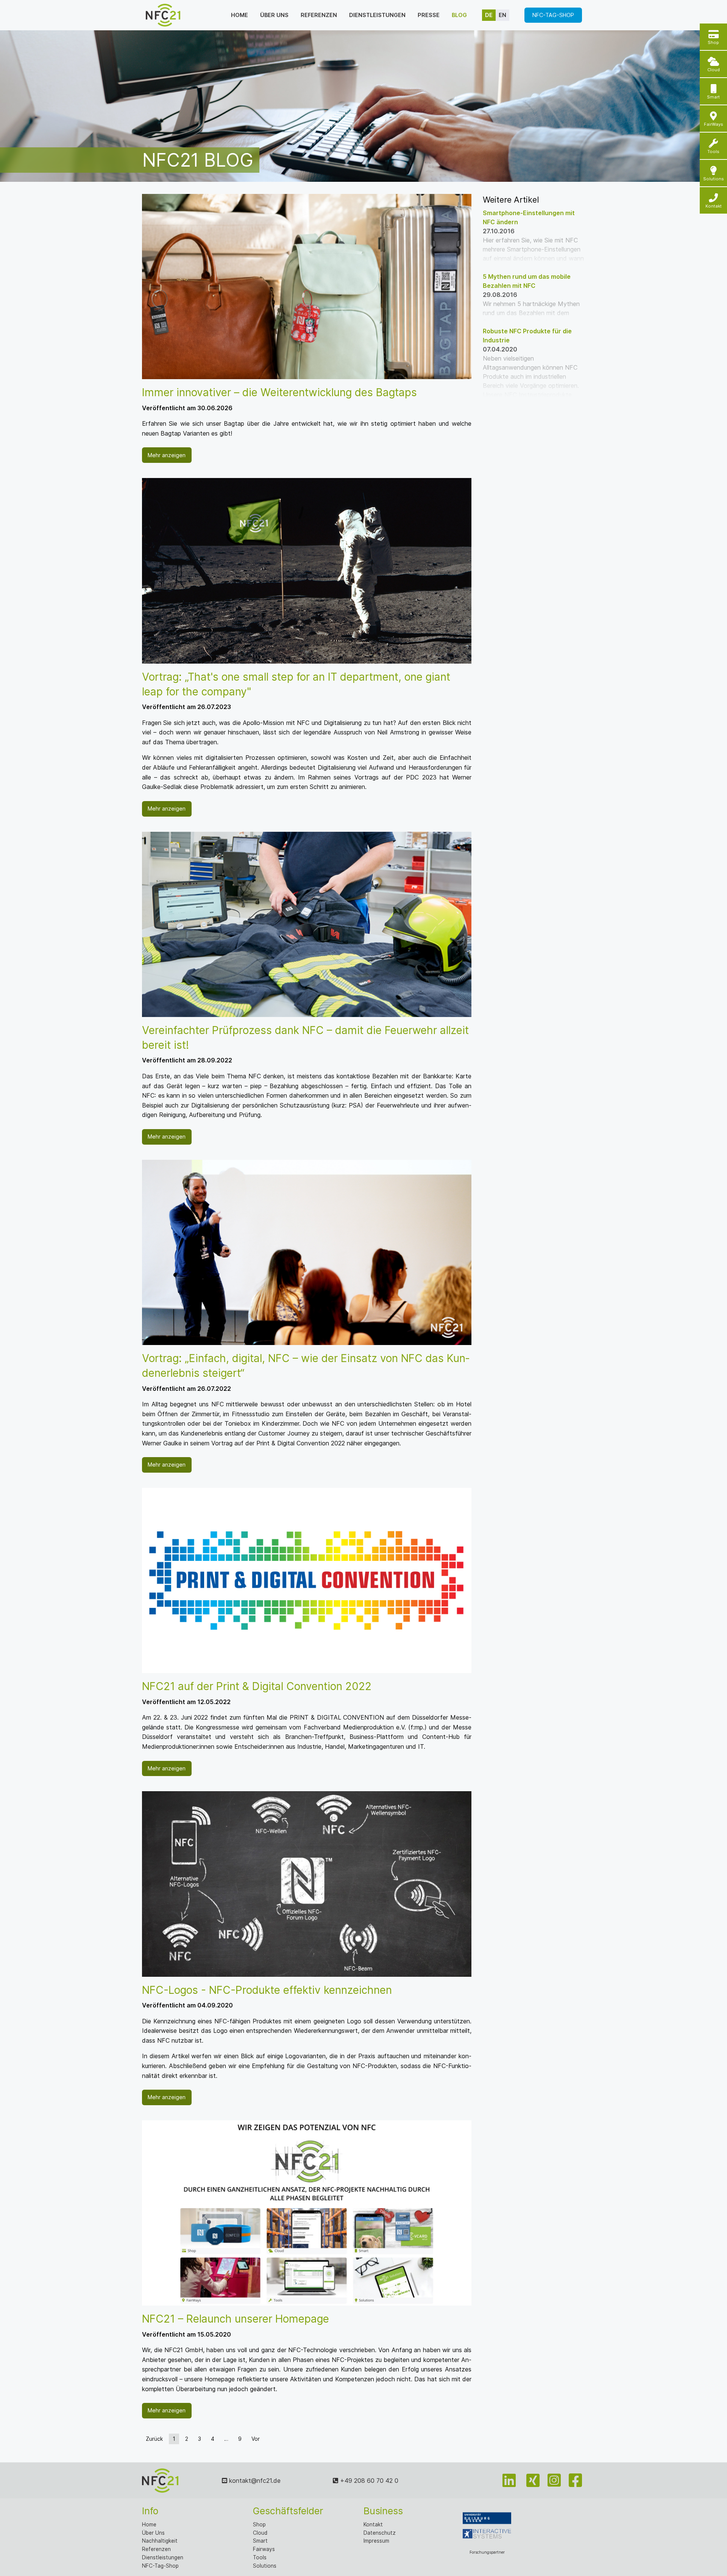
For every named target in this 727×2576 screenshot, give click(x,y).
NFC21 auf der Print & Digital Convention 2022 (257, 1686)
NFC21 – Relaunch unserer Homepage (236, 2319)
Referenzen (319, 15)
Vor (256, 2439)
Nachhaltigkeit (160, 2541)
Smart (260, 2541)
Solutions (265, 2566)
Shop (259, 2524)
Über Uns (153, 2533)
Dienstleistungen (377, 15)
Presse (429, 15)
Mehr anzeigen (167, 455)
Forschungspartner (487, 2552)
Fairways (264, 2549)
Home (239, 15)
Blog (459, 15)
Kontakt (373, 2524)
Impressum (376, 2541)
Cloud (260, 2533)
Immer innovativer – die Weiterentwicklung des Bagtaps (279, 392)
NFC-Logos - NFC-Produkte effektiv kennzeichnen (267, 1990)
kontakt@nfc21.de (254, 2481)
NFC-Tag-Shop (553, 15)
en (502, 15)
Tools (260, 2557)
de (489, 15)
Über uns (274, 15)
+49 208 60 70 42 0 (368, 2481)
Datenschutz (380, 2533)
